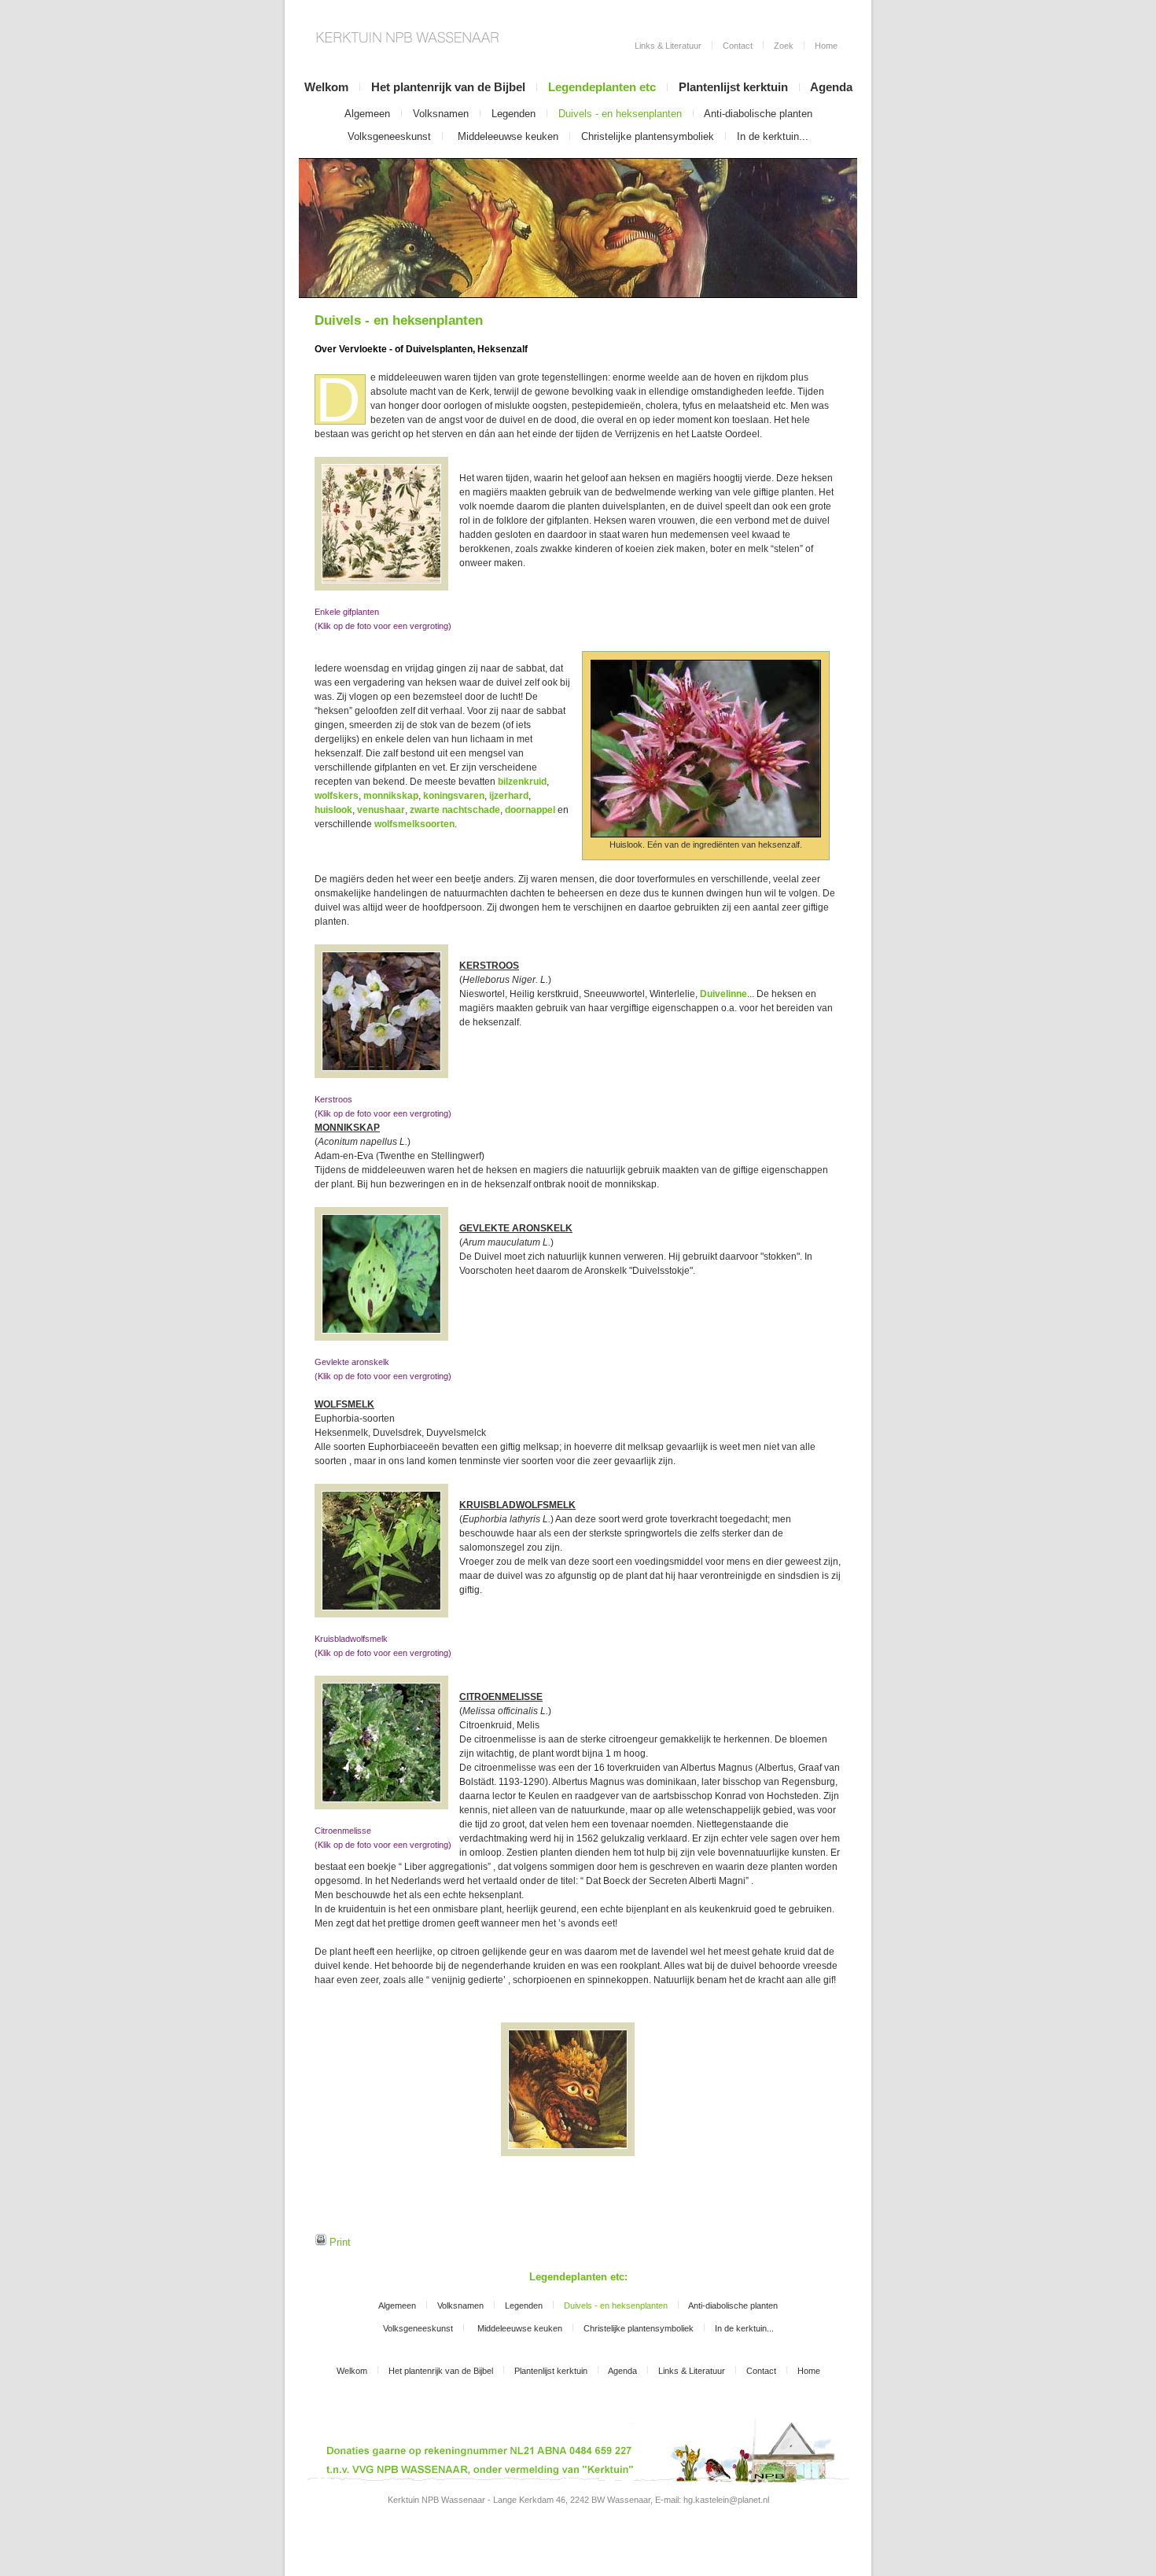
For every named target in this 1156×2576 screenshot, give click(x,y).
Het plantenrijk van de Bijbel (450, 87)
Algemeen (367, 114)
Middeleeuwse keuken (508, 136)
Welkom (326, 87)
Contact (738, 46)
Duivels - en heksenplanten (620, 114)
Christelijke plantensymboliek (648, 136)
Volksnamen (441, 114)
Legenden (514, 114)
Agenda (831, 87)
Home (826, 46)
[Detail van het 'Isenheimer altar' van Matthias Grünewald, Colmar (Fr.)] (568, 2089)
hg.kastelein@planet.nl (726, 2500)
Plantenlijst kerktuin (733, 87)
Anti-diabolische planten (758, 114)
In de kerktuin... (773, 136)
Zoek (784, 46)
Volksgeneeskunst (389, 136)
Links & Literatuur (668, 46)
